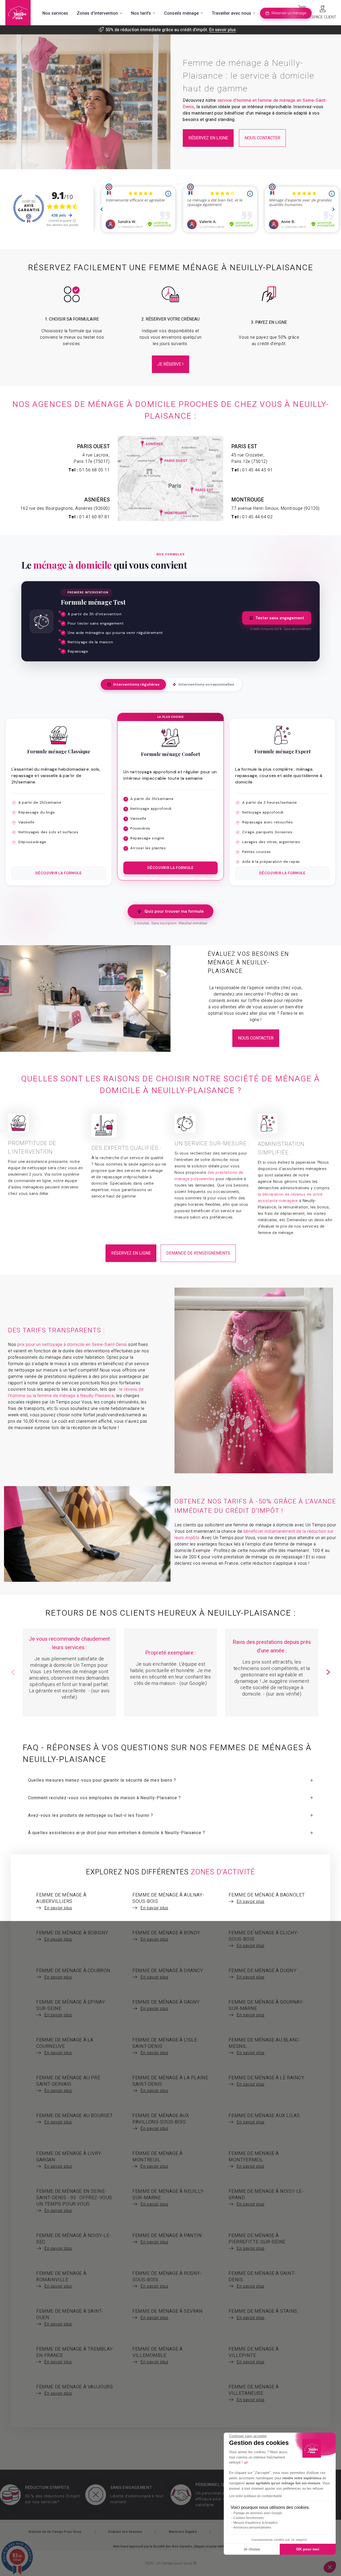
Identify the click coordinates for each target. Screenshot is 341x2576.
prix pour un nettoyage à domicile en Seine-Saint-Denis (72, 1345)
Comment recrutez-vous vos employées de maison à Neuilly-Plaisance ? (104, 1798)
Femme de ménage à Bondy (166, 1936)
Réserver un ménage (289, 13)
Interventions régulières (136, 684)
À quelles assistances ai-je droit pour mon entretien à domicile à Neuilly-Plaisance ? (117, 1833)
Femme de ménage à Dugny (263, 1974)
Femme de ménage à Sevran (167, 2314)
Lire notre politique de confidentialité (255, 2496)
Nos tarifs (141, 13)
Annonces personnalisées (252, 2528)
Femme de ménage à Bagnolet (267, 1898)
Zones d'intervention (97, 13)
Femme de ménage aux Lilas (264, 2119)
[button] (328, 1672)
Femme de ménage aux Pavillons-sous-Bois (161, 2122)
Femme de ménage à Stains (263, 2314)
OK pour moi (308, 2549)
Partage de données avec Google (258, 2513)
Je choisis (252, 2549)
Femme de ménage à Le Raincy (266, 2081)
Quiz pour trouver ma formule (174, 911)
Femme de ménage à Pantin (167, 2239)
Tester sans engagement (280, 618)
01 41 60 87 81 (94, 517)
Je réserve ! (170, 364)
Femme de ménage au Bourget (75, 2119)
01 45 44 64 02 (257, 517)
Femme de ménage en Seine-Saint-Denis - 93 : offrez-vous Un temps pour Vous (74, 2201)
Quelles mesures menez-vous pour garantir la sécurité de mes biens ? (102, 1780)
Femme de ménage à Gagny (166, 2005)
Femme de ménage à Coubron (73, 1974)
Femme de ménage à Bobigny (72, 1936)
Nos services (55, 13)
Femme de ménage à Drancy (168, 1974)
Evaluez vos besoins (125, 2532)
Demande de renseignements (198, 1253)
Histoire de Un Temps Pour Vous (55, 2532)
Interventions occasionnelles (206, 684)
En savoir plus (222, 30)
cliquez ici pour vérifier (210, 2546)
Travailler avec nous (232, 13)
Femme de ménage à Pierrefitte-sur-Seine (257, 2242)
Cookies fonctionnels (249, 2518)
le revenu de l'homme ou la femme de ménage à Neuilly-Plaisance (76, 1393)
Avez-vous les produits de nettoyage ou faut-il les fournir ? (91, 1815)
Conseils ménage (181, 13)
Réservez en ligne (208, 138)
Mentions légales (183, 2532)
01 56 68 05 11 (94, 470)
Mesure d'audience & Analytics (255, 2523)
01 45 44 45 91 (257, 470)
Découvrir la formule (58, 873)
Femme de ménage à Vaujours (75, 2390)
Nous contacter (262, 138)
